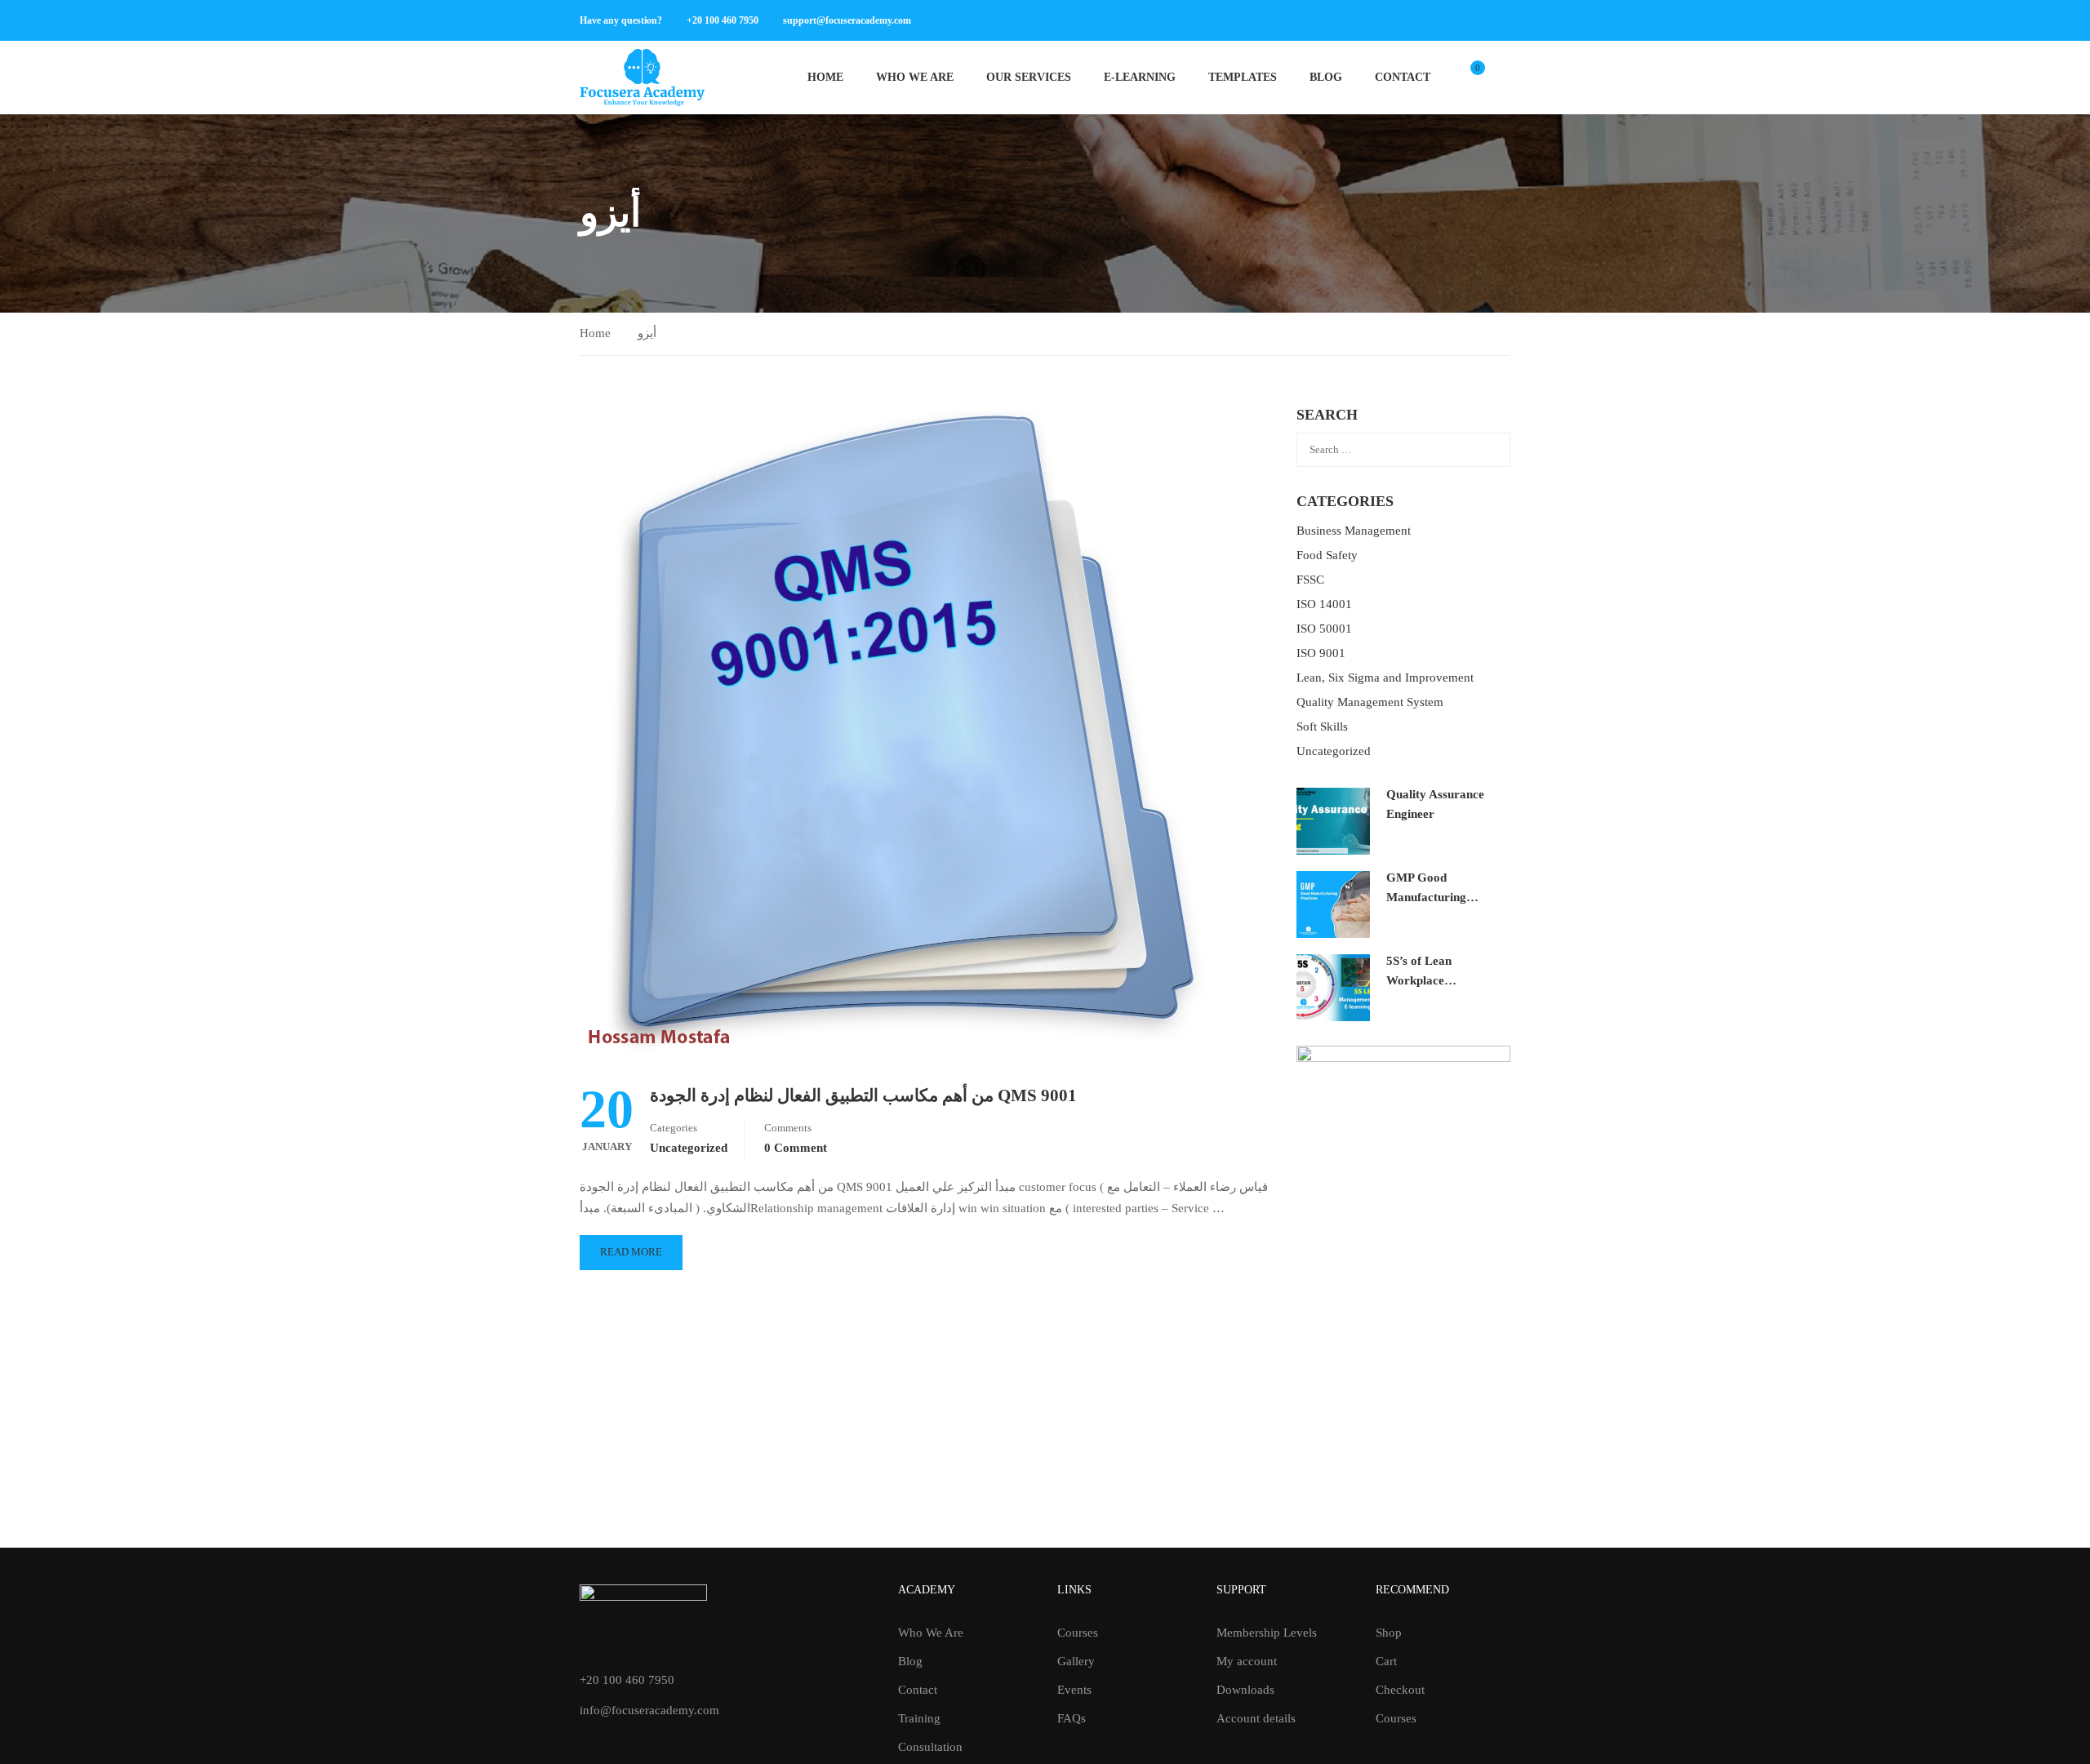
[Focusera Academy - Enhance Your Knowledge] (642, 78)
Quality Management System (1370, 702)
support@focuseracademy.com (847, 20)
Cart (1386, 1661)
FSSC (1310, 580)
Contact (1403, 77)
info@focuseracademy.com (649, 1710)
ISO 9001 (1321, 653)
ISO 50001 (1324, 629)
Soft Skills (1322, 726)
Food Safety (1327, 555)
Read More (631, 1252)
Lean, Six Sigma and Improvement (1385, 678)
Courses (1078, 1633)
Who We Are (915, 77)
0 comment (796, 1148)
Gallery (1076, 1661)
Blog (1326, 77)
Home (825, 77)
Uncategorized (689, 1148)
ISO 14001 (1324, 604)
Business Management (1354, 531)
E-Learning (1140, 77)
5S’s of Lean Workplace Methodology (1421, 980)
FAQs (1072, 1718)
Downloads (1245, 1690)
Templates (1243, 77)
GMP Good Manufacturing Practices (1426, 897)
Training (919, 1718)
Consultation (930, 1747)
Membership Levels (1267, 1633)
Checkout (1400, 1690)
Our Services (1029, 77)
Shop (1389, 1633)
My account (1247, 1661)
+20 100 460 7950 (723, 20)
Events (1074, 1690)
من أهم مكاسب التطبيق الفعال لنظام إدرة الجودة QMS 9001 (863, 1095)
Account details (1256, 1718)
